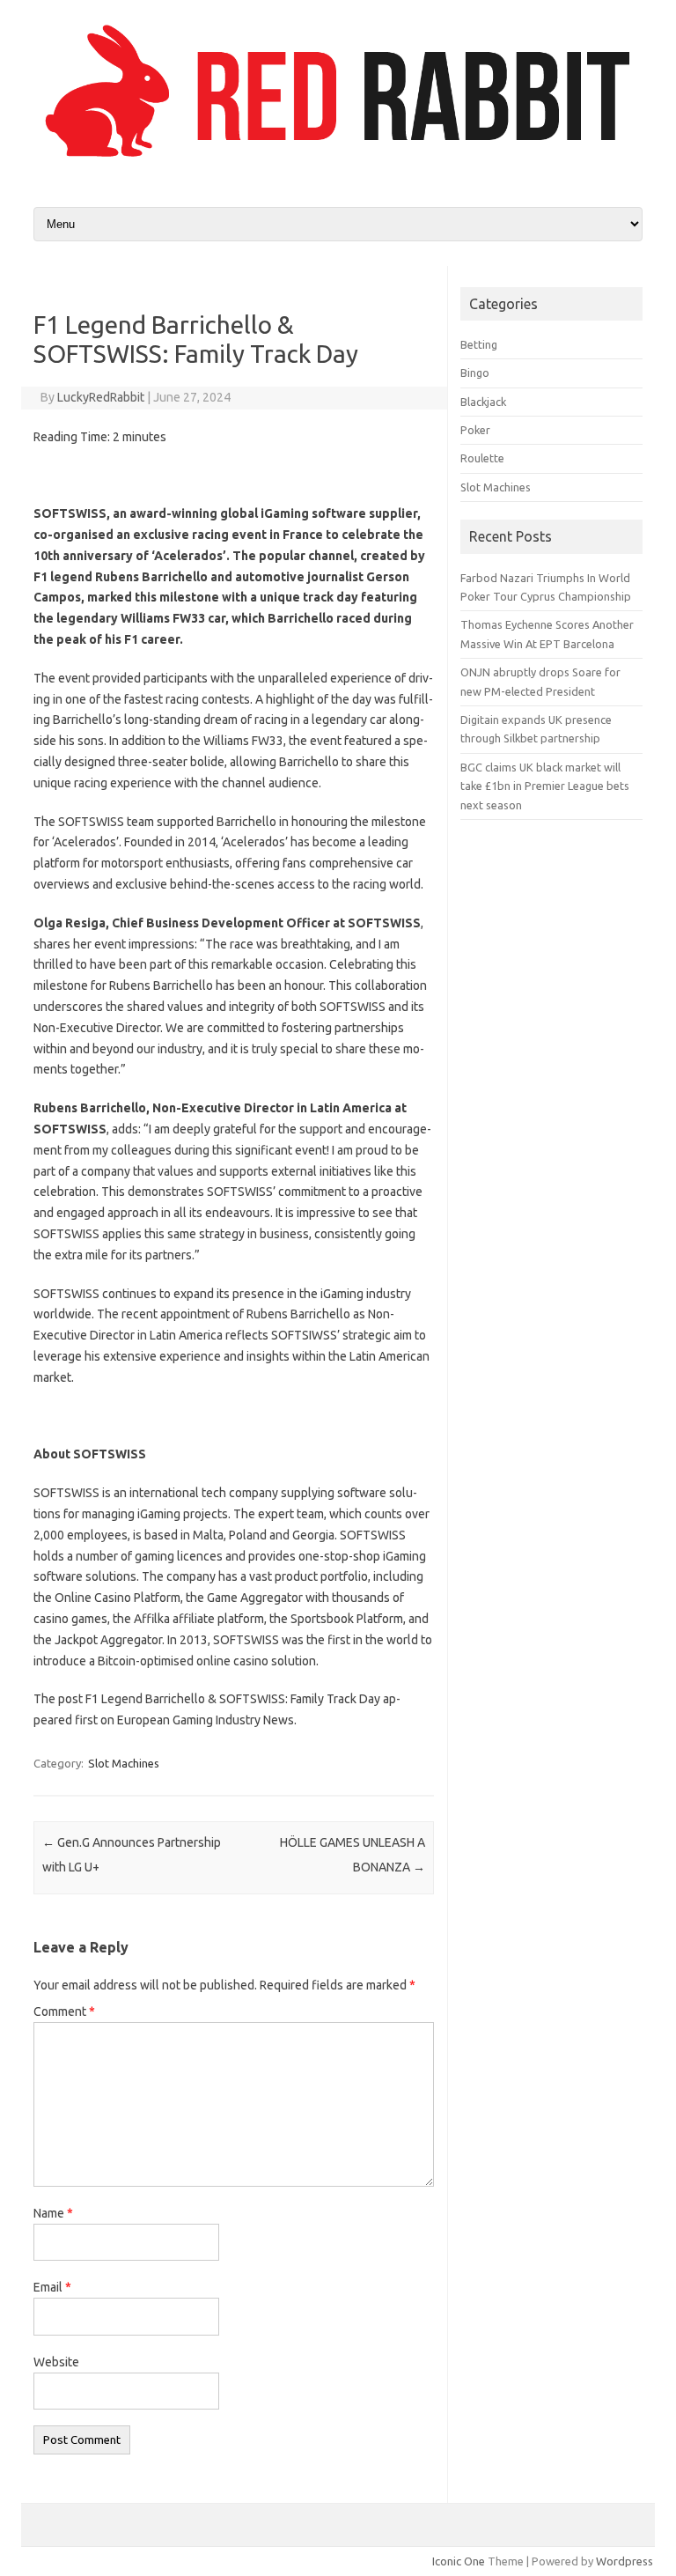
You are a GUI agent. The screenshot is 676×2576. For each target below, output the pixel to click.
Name (53, 2213)
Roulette (482, 458)
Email (52, 2287)
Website (56, 2362)
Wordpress (625, 2561)
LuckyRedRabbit (101, 397)
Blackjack (483, 402)
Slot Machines (124, 1763)
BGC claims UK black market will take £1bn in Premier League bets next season (545, 786)
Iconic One (459, 2561)
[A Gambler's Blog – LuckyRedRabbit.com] (338, 161)
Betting (479, 344)
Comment (64, 2011)
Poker (475, 430)
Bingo (475, 373)
